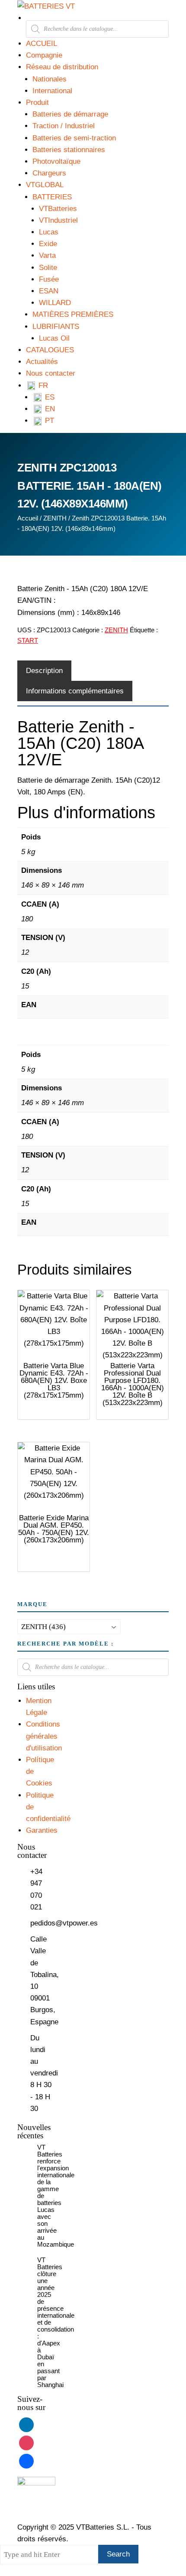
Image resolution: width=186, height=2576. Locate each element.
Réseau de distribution (62, 67)
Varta (47, 255)
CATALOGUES (50, 350)
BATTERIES (52, 197)
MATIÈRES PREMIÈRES (73, 314)
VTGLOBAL (45, 185)
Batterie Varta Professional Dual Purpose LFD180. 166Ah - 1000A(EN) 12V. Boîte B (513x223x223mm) (133, 1384)
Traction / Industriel (64, 126)
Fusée (49, 279)
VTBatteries (58, 209)
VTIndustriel (58, 220)
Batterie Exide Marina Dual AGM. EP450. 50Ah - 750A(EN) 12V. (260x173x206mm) (54, 1529)
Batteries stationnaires (69, 150)
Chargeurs (49, 173)
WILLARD (55, 303)
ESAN (49, 291)
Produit (37, 102)
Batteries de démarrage (70, 114)
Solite (48, 268)
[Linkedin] (26, 2425)
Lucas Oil (54, 338)
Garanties (42, 1830)
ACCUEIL (42, 44)
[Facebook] (26, 2461)
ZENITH (55, 518)
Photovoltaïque (56, 161)
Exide (48, 244)
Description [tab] (44, 671)
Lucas (49, 232)
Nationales (50, 79)
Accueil (28, 518)
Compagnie (44, 55)
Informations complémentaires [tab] (75, 691)
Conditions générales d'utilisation (44, 1736)
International (52, 91)
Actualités (42, 362)
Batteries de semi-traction (74, 138)
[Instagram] (26, 2443)
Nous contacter (51, 373)
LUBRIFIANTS (56, 327)
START (28, 640)
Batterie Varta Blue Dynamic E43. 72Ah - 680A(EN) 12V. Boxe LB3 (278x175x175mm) (54, 1381)
